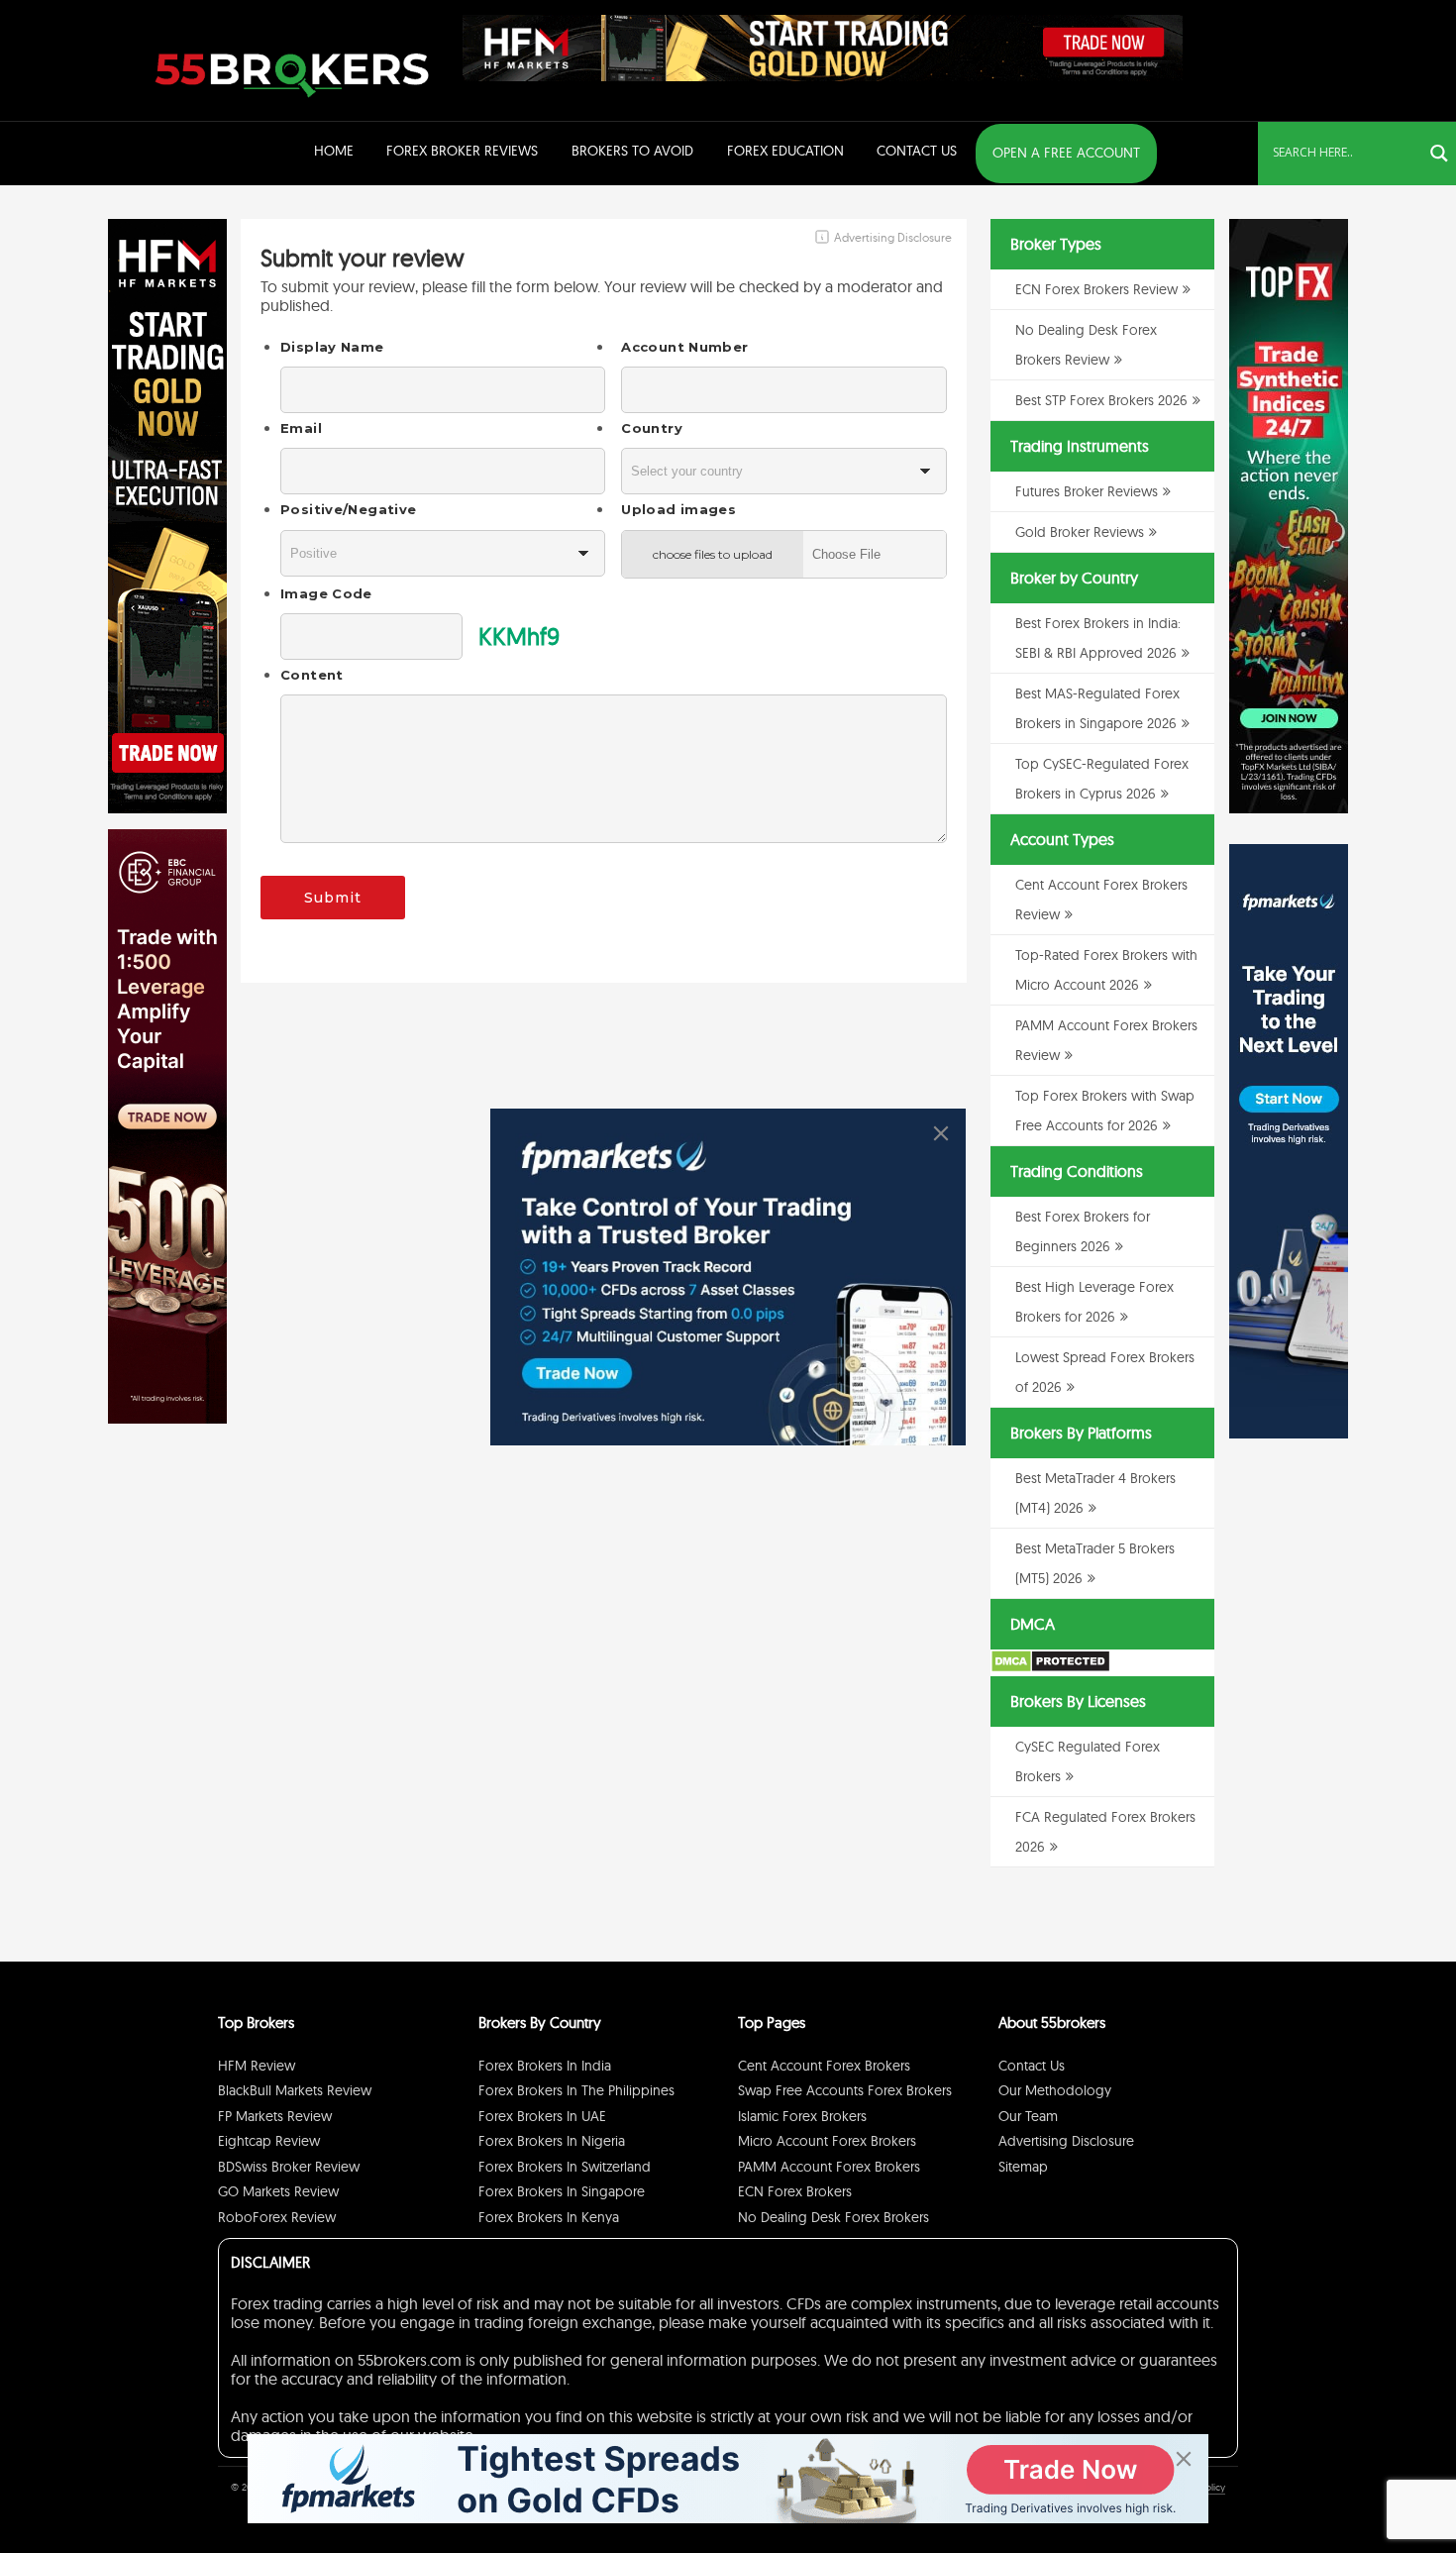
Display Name (332, 347)
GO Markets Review (278, 2191)
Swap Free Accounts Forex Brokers (845, 2090)
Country (652, 428)
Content (312, 675)
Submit (333, 898)
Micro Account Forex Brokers (827, 2141)
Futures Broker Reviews (1087, 491)
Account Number (684, 347)
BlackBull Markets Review (295, 2090)
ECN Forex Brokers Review (1096, 289)
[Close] (941, 1133)
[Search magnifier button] (1439, 154)
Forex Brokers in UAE (542, 2116)
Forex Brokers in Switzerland (565, 2167)
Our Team (1028, 2116)
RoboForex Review (277, 2217)
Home (334, 151)
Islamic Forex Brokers (802, 2116)
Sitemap (1023, 2167)
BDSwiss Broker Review (289, 2167)
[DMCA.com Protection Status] (1050, 1668)
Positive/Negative (348, 509)
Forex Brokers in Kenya (549, 2217)
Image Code (326, 593)
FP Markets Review (275, 2116)
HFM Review (257, 2066)
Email (301, 428)
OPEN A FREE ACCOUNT (1066, 153)
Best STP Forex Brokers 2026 (1101, 400)
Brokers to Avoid (632, 151)
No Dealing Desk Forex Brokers (833, 2217)
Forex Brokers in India (545, 2066)
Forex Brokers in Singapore (562, 2191)
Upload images (678, 509)
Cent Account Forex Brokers (824, 2066)
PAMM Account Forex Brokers (829, 2167)
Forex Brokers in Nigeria (552, 2141)
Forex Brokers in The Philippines (576, 2090)
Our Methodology (1055, 2090)
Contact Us (917, 151)
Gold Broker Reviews (1080, 532)
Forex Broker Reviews (462, 151)
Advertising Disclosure (1066, 2141)
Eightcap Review (269, 2141)
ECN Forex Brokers (795, 2191)
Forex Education (785, 151)
